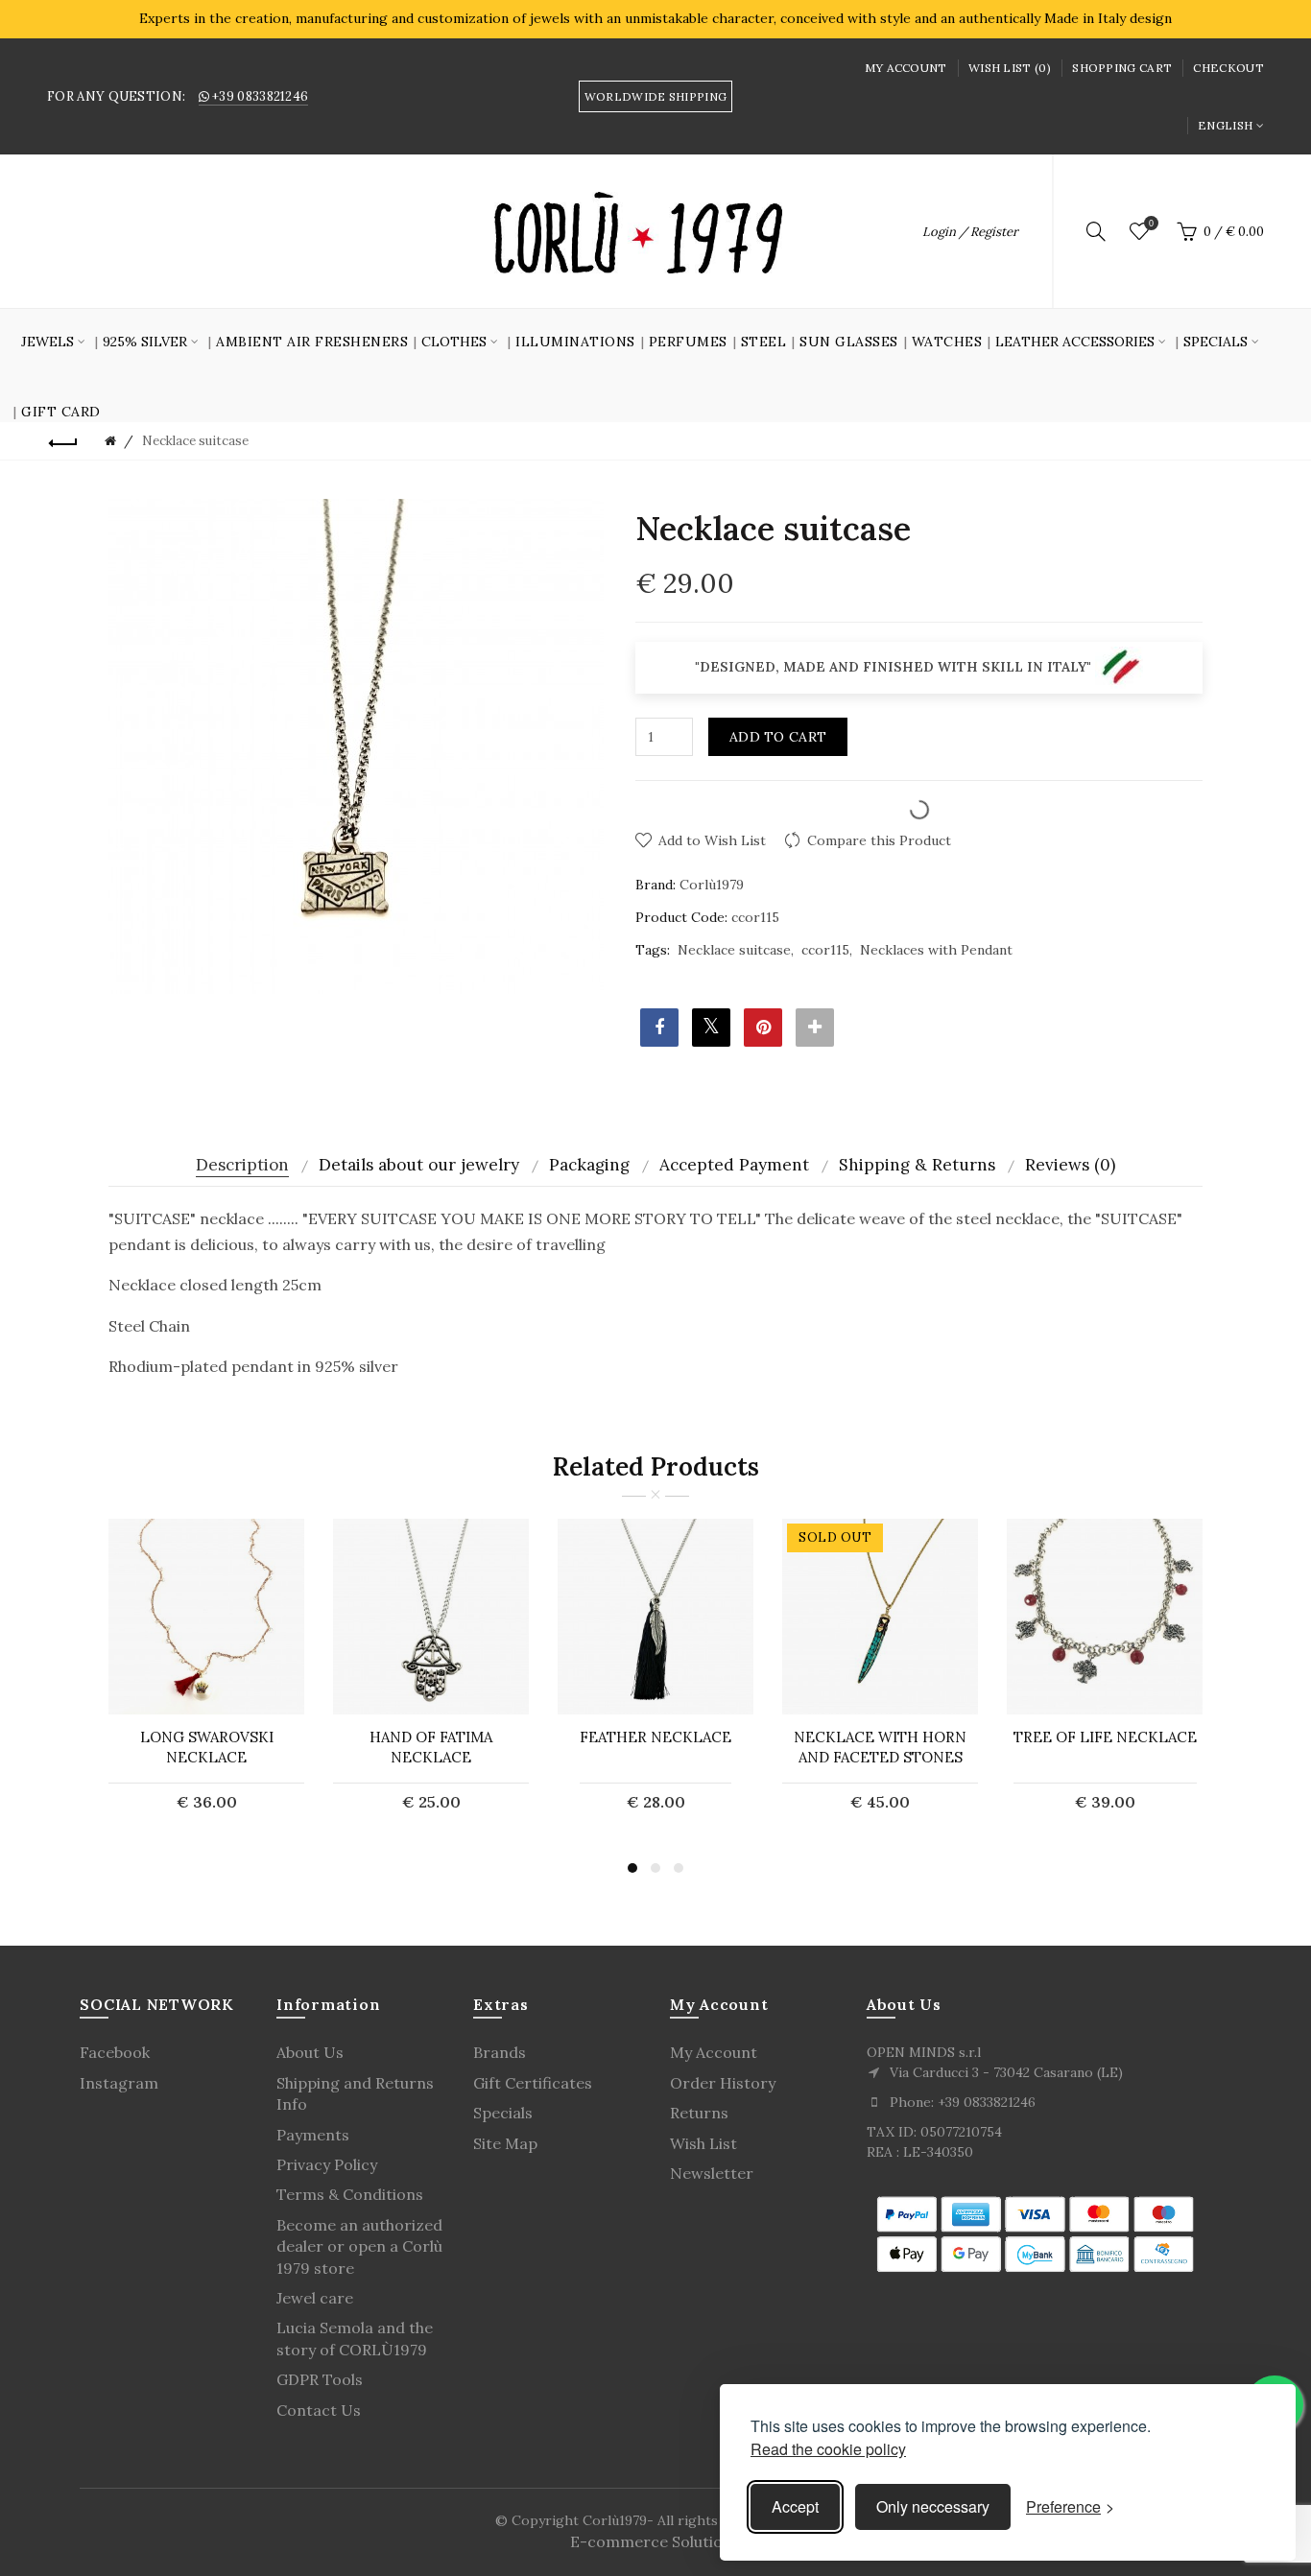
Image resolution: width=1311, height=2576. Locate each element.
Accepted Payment (734, 1165)
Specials (503, 2113)
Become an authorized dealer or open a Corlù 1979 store (359, 2246)
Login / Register (970, 232)
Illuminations (575, 342)
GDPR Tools (320, 2379)
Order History (723, 2083)
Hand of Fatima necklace (431, 1747)
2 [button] (655, 1868)
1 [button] (632, 1868)
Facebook (115, 2052)
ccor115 (825, 950)
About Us (310, 2052)
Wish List (703, 2143)
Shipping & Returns (917, 1165)
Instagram (119, 2083)
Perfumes (688, 342)
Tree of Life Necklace (1105, 1737)
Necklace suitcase (734, 950)
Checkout (1228, 68)
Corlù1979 (712, 885)
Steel (764, 342)
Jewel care (315, 2298)
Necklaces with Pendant (936, 950)
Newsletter (712, 2173)
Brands (500, 2052)
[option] (206, 1677)
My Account (906, 68)
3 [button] (679, 1868)
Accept (795, 2506)
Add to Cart (778, 737)
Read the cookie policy (828, 2449)
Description (242, 1165)
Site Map (505, 2143)
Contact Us (319, 2410)
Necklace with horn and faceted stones (880, 1747)
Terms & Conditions (350, 2194)
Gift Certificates (533, 2083)
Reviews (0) (1070, 1165)
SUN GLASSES (849, 342)
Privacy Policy (327, 2164)
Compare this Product (879, 840)
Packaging (589, 1165)
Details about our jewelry (419, 1165)
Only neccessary (933, 2506)
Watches (947, 342)
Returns (699, 2113)
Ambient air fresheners (312, 342)
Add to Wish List (712, 840)
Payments (313, 2135)
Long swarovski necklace (207, 1747)
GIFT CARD (61, 412)
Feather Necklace (655, 1737)
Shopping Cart (1122, 68)
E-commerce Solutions (655, 2541)
